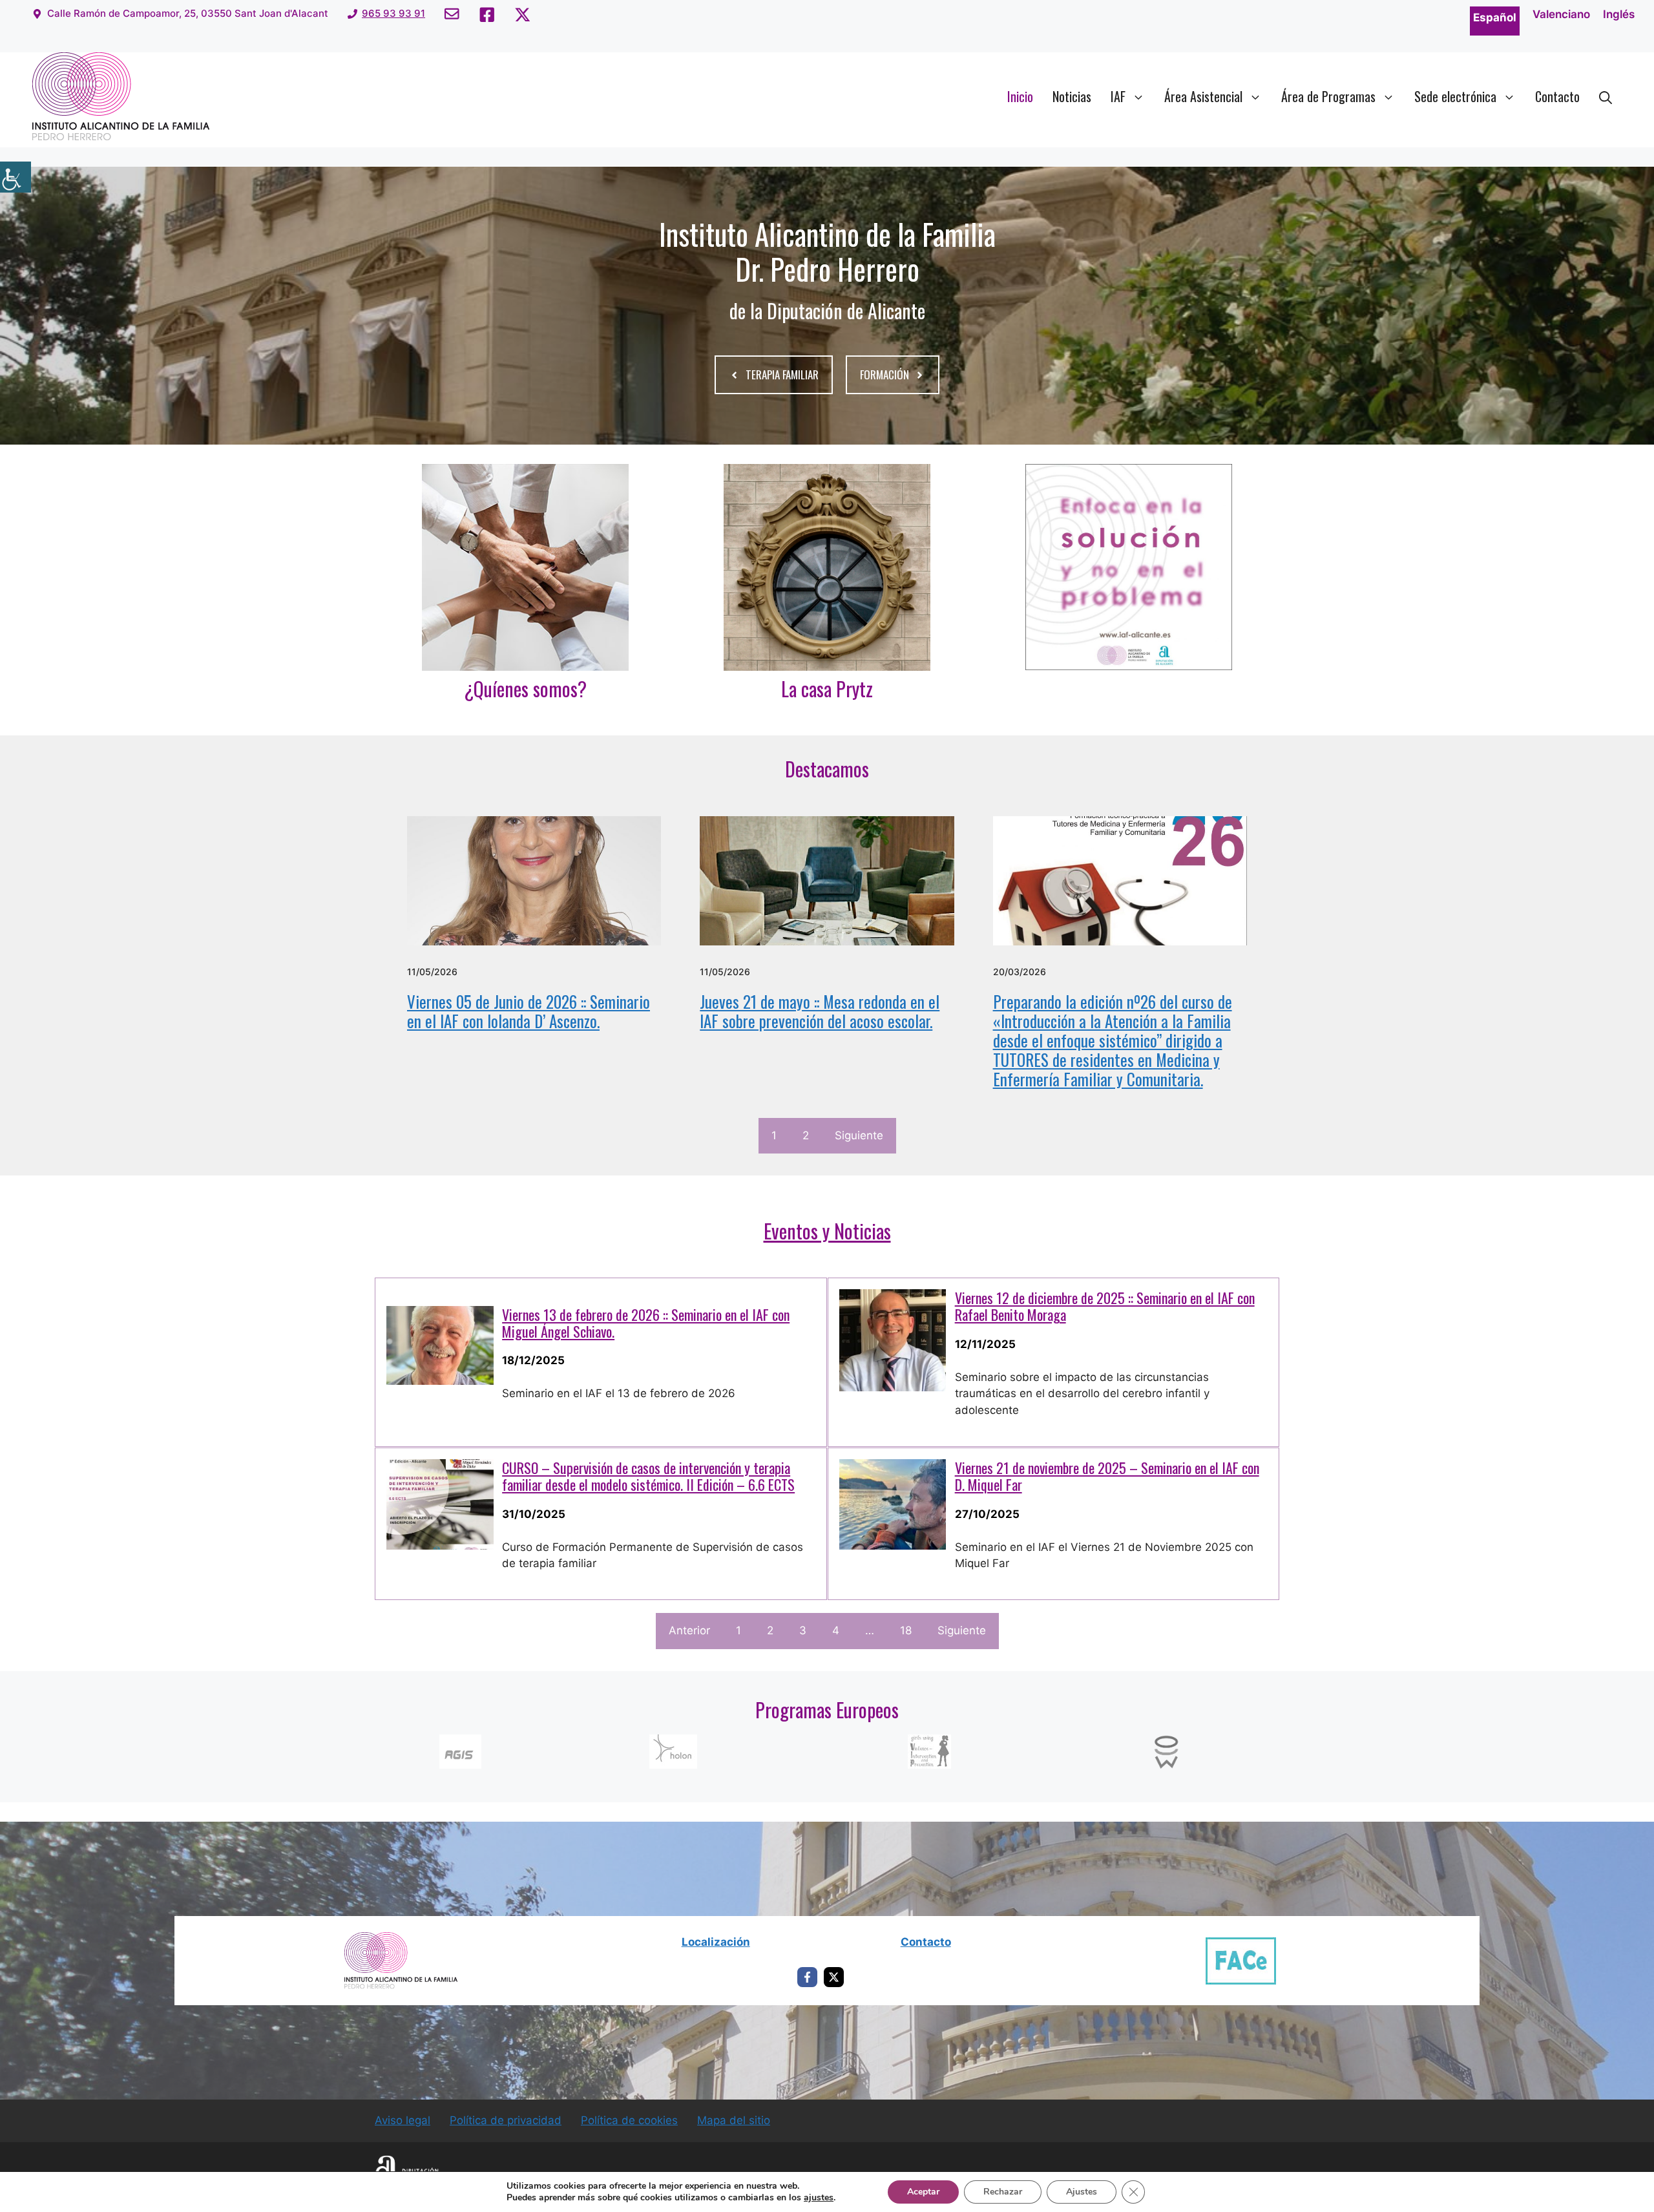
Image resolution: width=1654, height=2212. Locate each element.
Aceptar (923, 2192)
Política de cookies (629, 2120)
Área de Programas (1328, 96)
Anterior (689, 1630)
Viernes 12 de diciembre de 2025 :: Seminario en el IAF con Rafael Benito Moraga (1105, 1306)
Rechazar (1003, 2192)
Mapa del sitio (734, 2120)
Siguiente (859, 1135)
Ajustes (1082, 2192)
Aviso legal (403, 2120)
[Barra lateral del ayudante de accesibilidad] (16, 177)
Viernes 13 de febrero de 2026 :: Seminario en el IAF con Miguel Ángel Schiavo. (646, 1323)
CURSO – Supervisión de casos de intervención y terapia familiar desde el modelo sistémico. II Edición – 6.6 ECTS (648, 1476)
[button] (1606, 96)
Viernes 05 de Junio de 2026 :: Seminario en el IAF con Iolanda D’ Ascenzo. (529, 1011)
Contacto (1557, 96)
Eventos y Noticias (827, 1231)
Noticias (1072, 96)
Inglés (1619, 14)
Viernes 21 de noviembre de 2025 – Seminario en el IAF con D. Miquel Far (1107, 1476)
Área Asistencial (1203, 96)
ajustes (819, 2198)
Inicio (1020, 96)
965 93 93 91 (393, 13)
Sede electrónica (1455, 96)
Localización (716, 1942)
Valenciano (1561, 14)
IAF (1118, 96)
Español (1495, 17)
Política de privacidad (506, 2120)
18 (906, 1630)
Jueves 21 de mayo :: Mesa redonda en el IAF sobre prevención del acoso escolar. (820, 1011)
